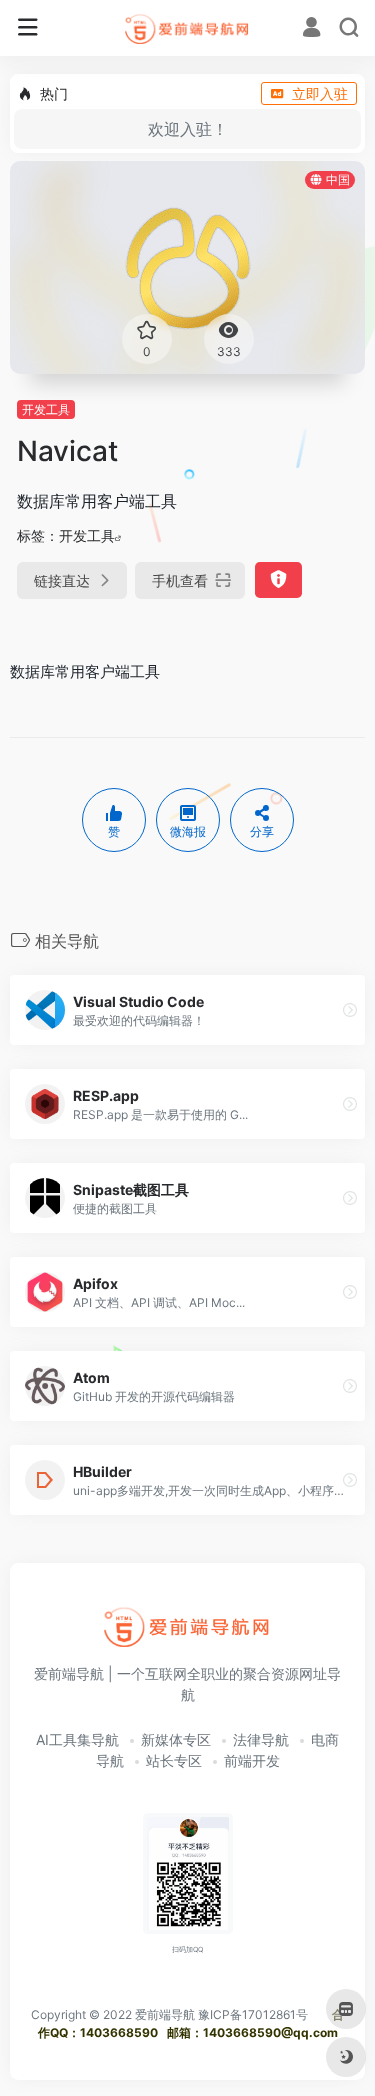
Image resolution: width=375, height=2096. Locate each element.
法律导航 (261, 1739)
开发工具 (46, 409)
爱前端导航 (165, 2014)
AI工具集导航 (77, 1739)
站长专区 (174, 1760)
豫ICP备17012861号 (253, 2014)
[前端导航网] (187, 28)
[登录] (311, 29)
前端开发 (252, 1760)
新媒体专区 (176, 1739)
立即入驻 (320, 93)
